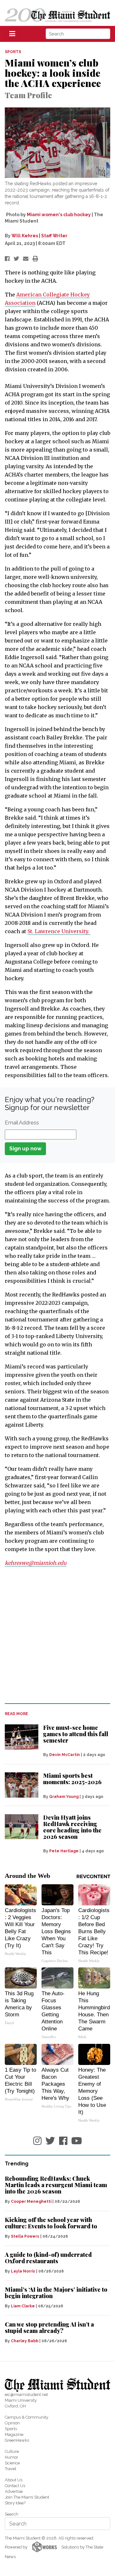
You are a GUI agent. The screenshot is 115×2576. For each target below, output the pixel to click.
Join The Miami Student (27, 2497)
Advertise (14, 2491)
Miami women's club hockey (59, 215)
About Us (14, 2480)
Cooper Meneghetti (31, 2202)
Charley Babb (25, 2341)
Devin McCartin (65, 1755)
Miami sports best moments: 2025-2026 (72, 1779)
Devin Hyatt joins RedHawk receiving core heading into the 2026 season (72, 1827)
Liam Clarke (23, 2306)
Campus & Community (27, 2417)
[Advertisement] (57, 1635)
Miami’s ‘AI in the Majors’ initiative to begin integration (56, 2293)
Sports (11, 2429)
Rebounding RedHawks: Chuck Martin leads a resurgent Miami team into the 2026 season (56, 2185)
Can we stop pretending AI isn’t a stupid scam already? (49, 2328)
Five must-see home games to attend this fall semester (76, 1734)
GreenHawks (17, 2440)
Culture (12, 2451)
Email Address (22, 1123)
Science (12, 2463)
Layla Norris (23, 2271)
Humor (11, 2457)
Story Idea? (15, 2503)
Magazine (14, 2434)
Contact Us (15, 2486)
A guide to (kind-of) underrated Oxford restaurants (48, 2258)
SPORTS (13, 52)
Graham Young (64, 1797)
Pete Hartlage (64, 1851)
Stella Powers (25, 2236)
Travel (11, 2469)
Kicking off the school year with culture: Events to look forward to (51, 2223)
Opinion (12, 2423)
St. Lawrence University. (59, 931)
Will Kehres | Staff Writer (39, 236)
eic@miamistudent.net (26, 2395)
